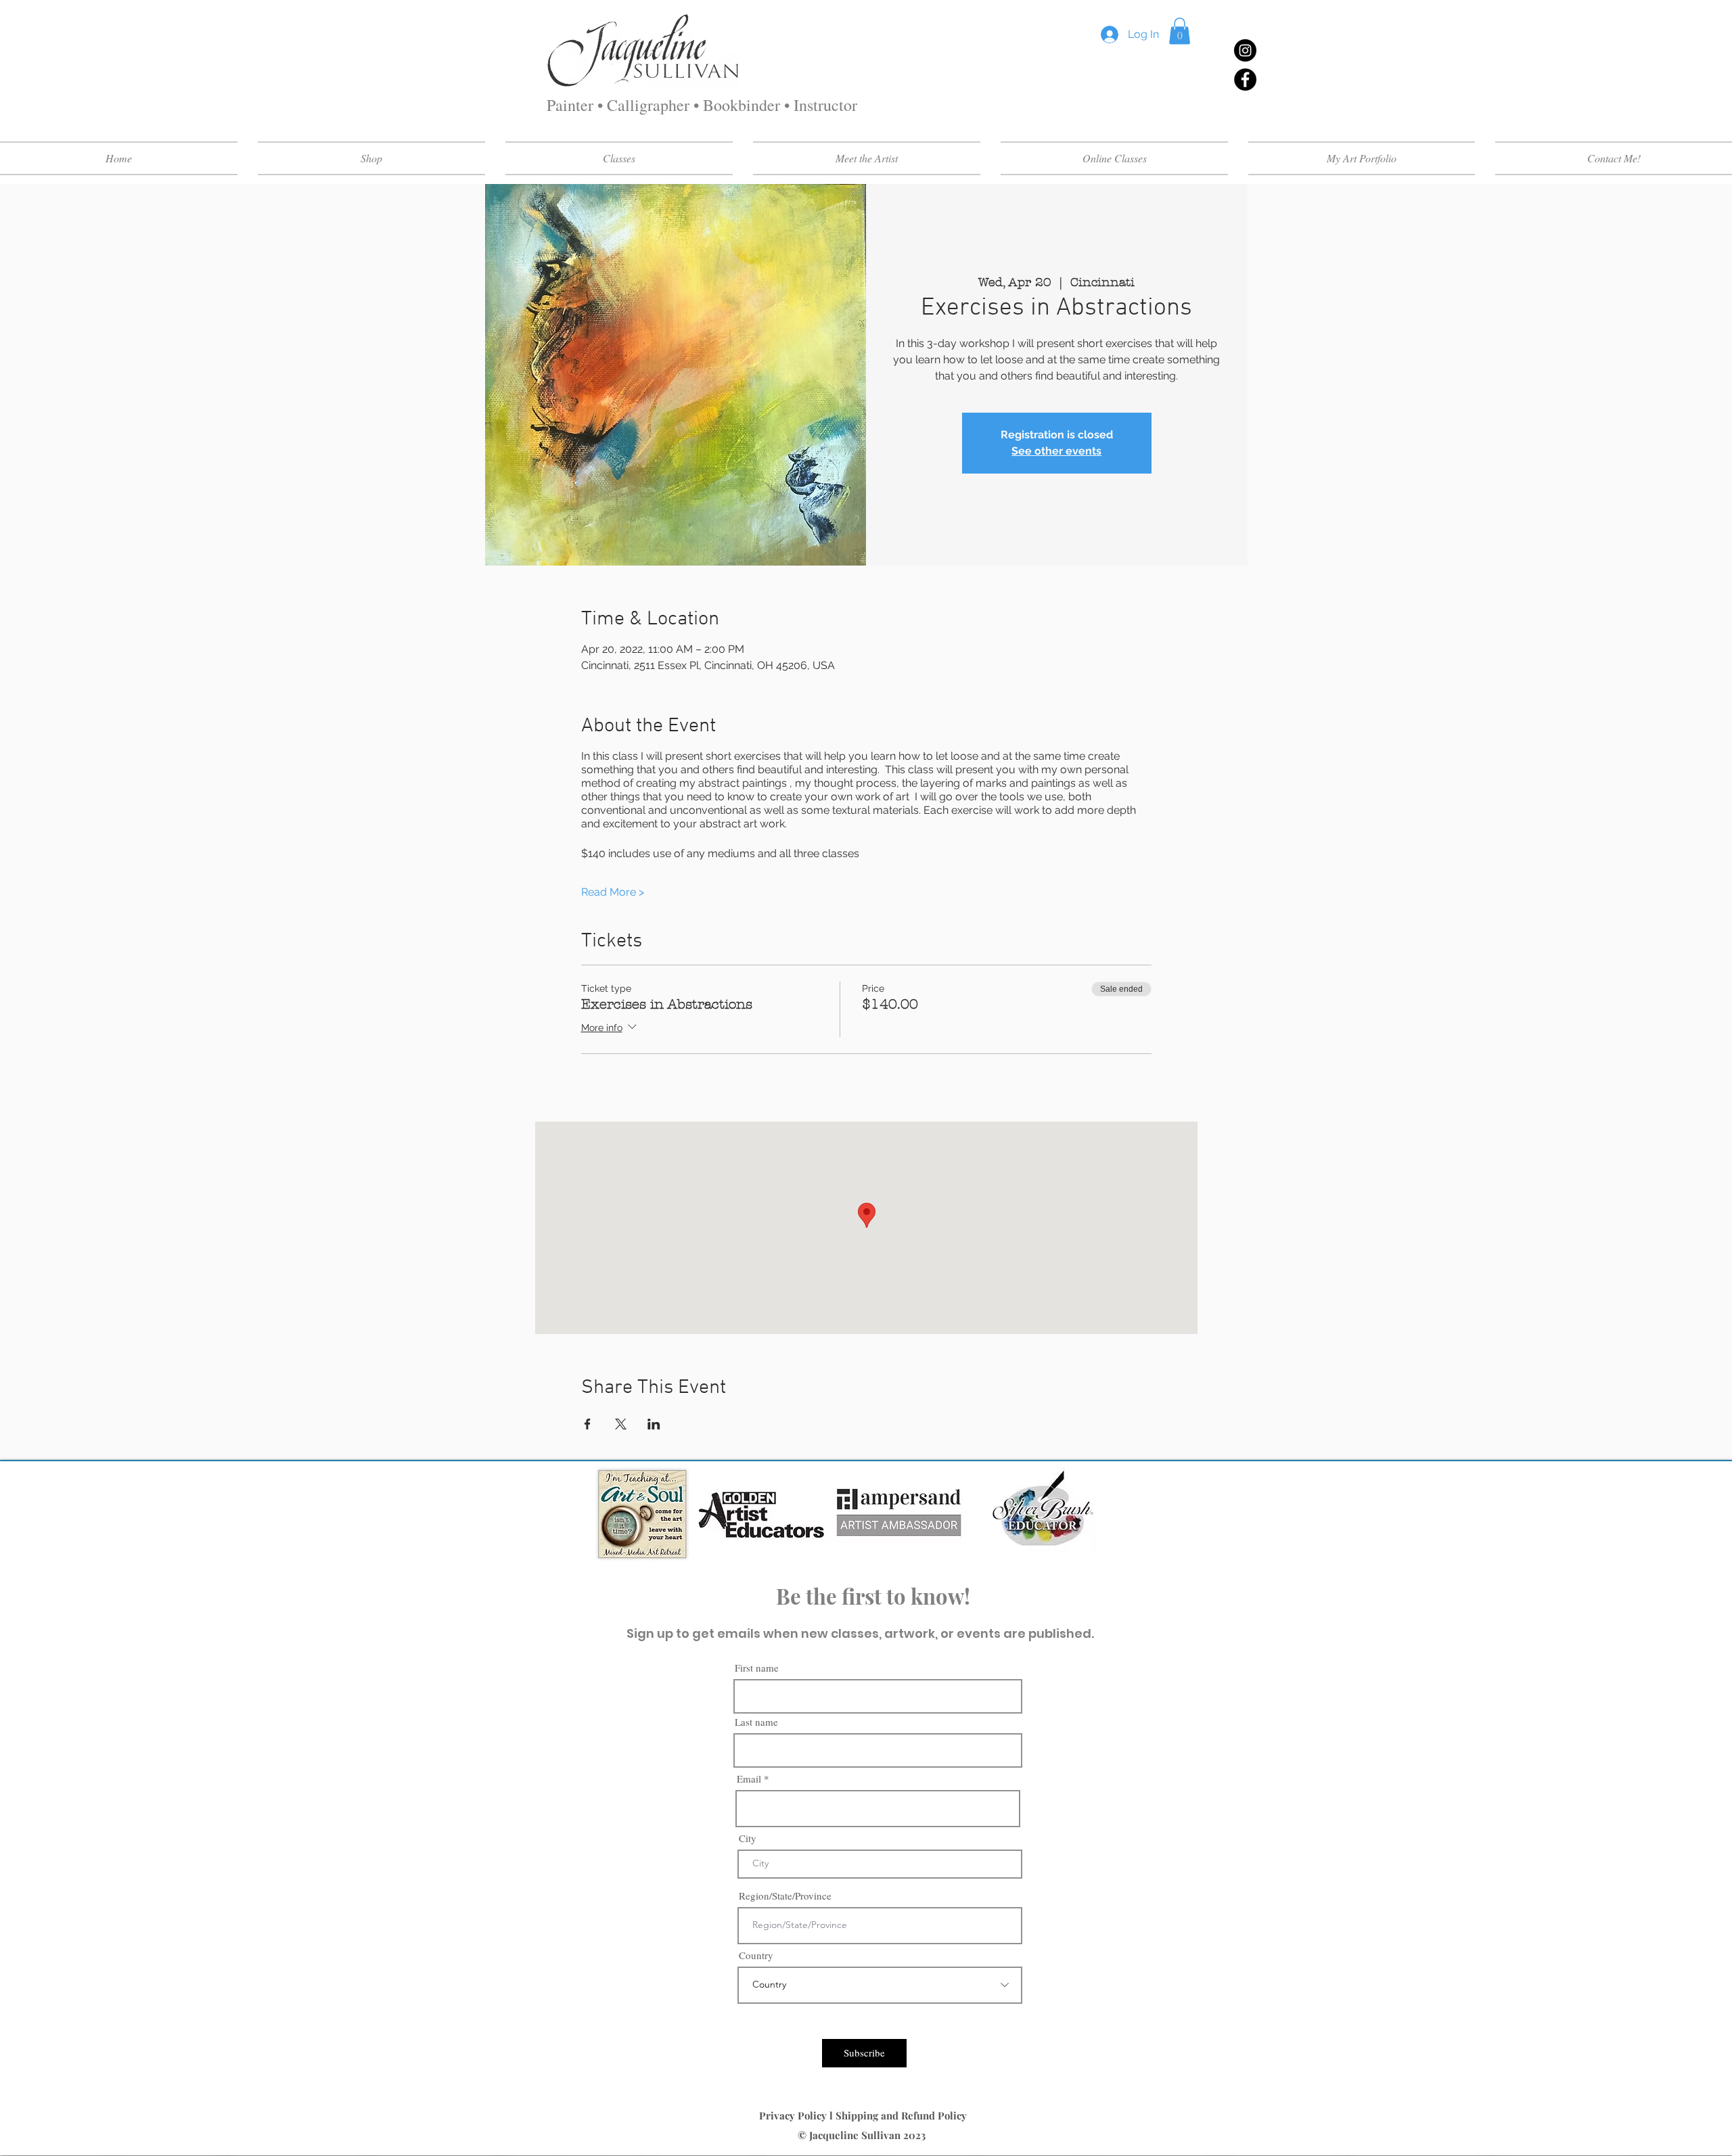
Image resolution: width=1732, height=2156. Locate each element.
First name (757, 1668)
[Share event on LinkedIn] (654, 1424)
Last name (756, 1722)
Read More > (613, 892)
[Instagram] (1245, 50)
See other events (1056, 451)
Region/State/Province (785, 1896)
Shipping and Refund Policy (903, 2115)
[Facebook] (1245, 79)
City (748, 1838)
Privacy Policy (794, 2115)
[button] (1180, 31)
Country (756, 1955)
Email (749, 1779)
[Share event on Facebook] (588, 1424)
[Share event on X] (621, 1424)
